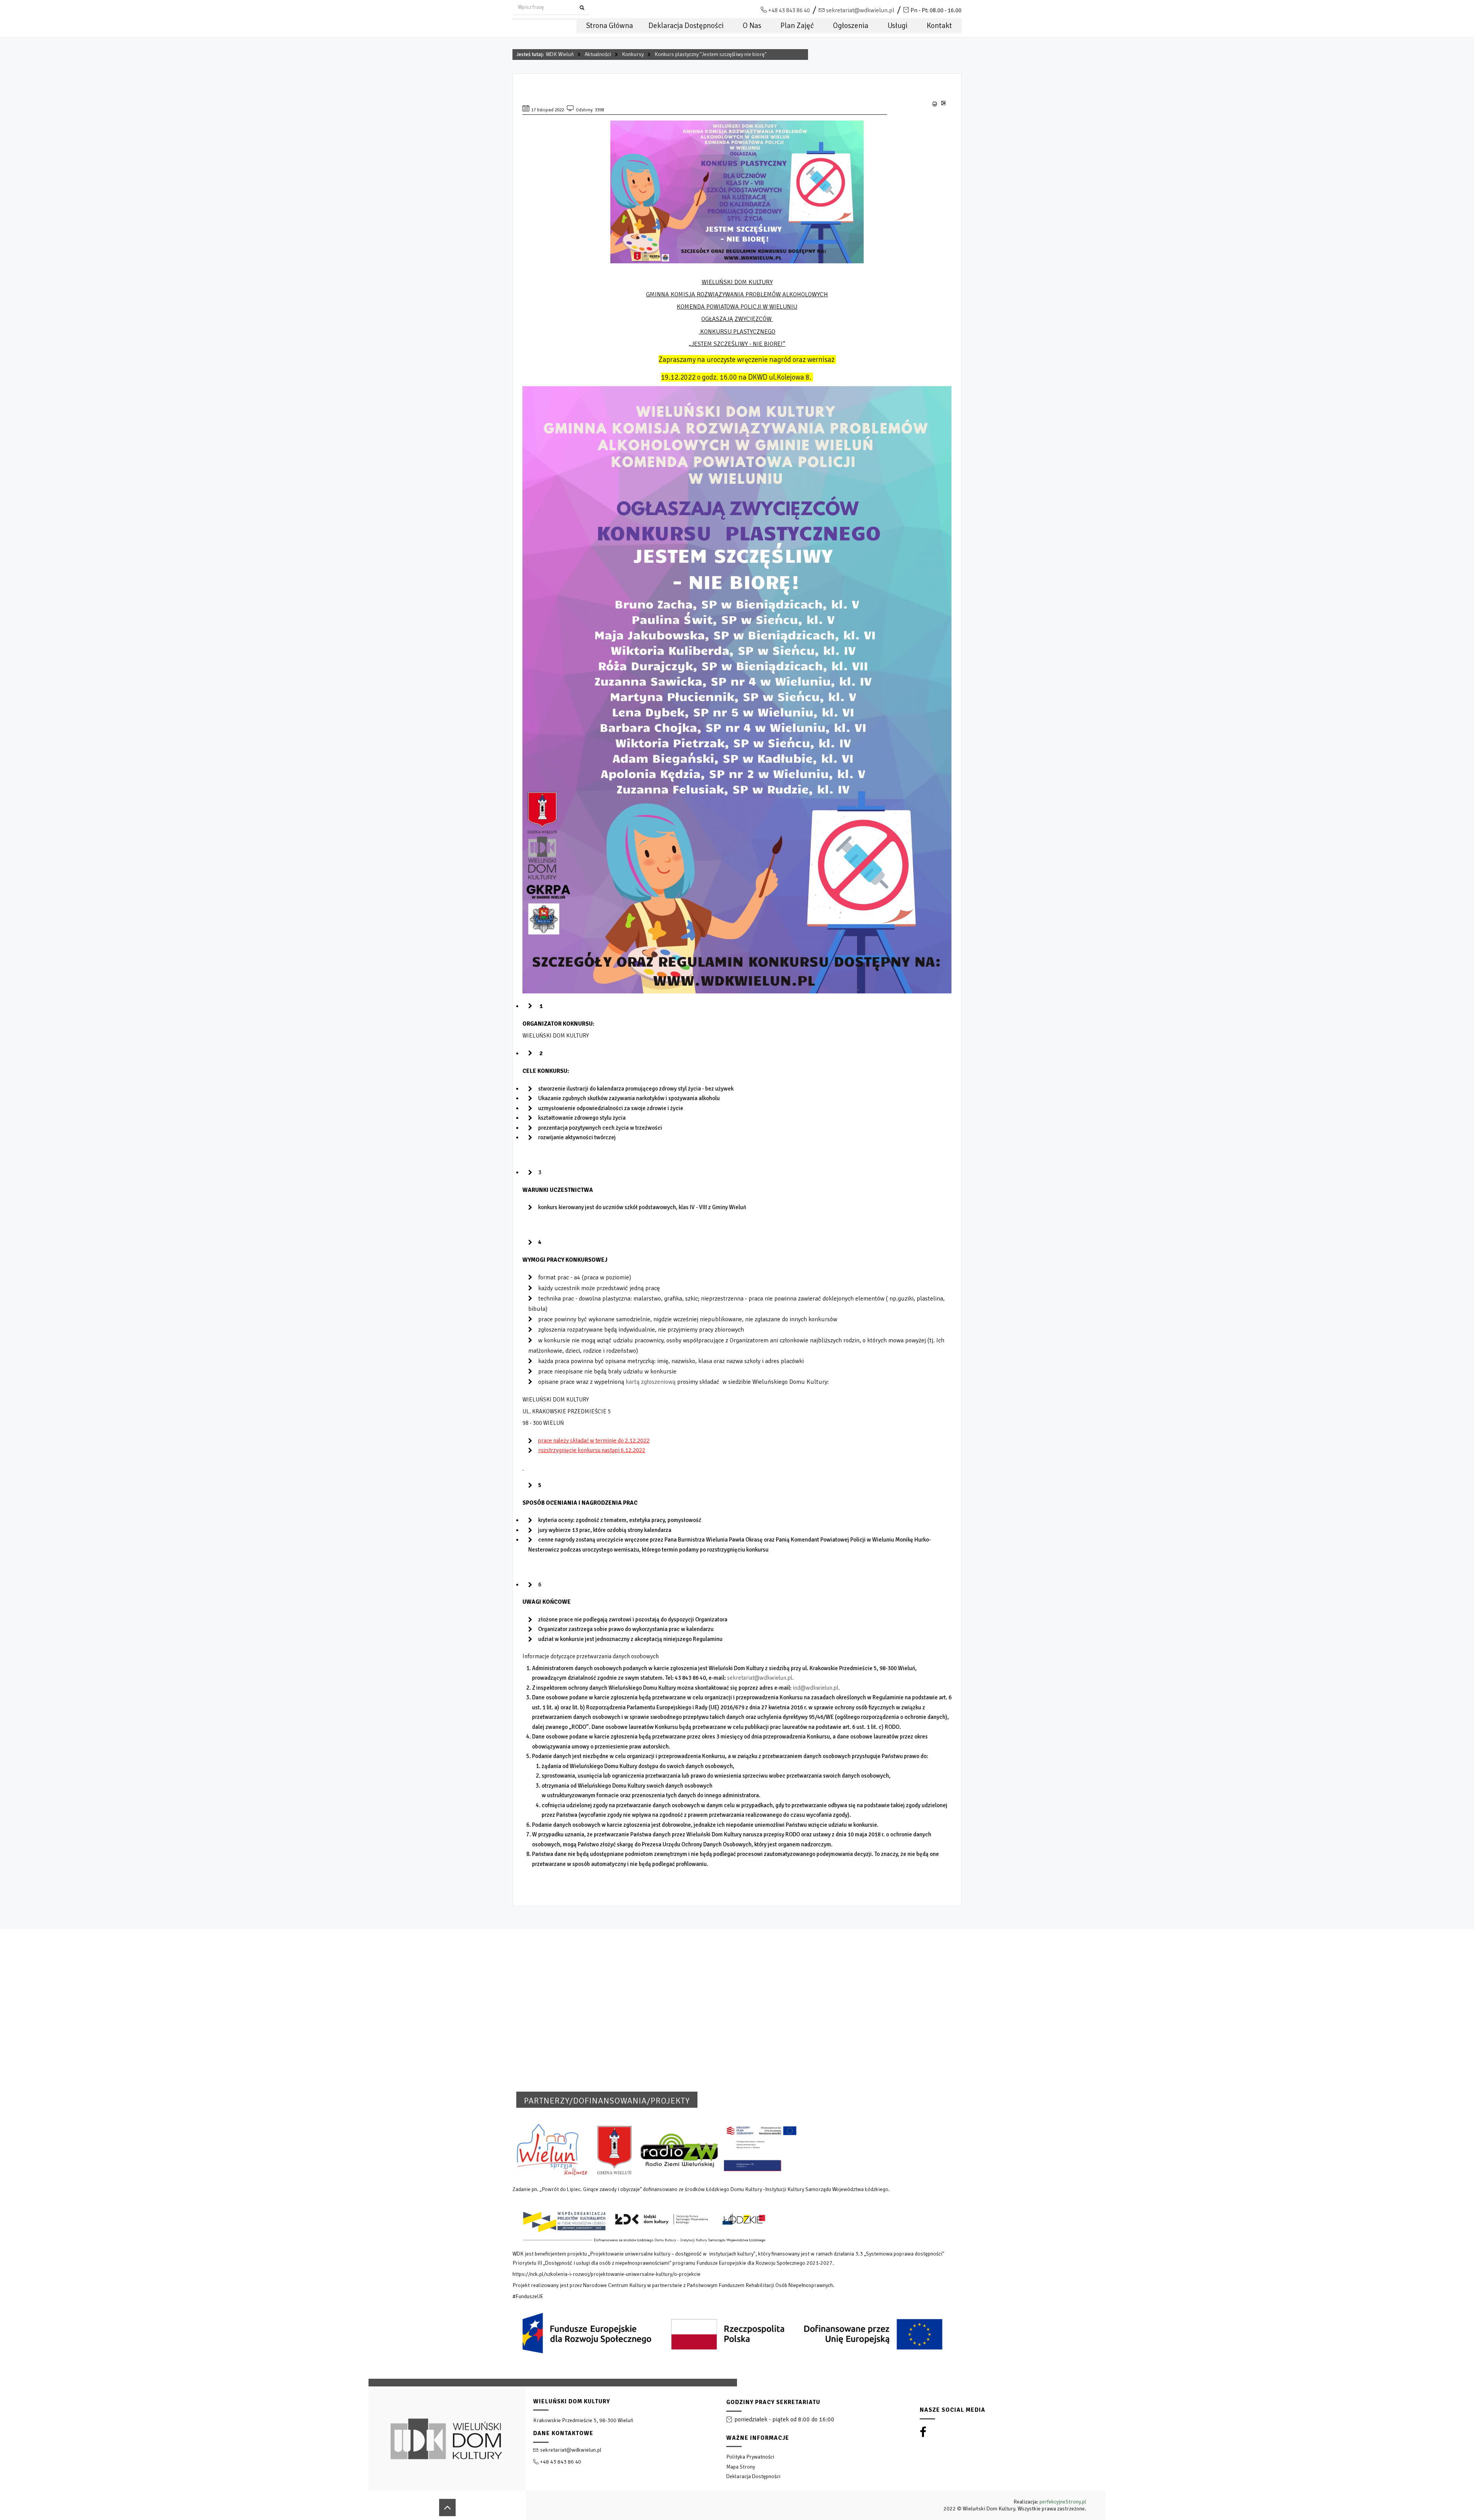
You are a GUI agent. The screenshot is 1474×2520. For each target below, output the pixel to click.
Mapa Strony (741, 2467)
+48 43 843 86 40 (789, 10)
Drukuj (935, 104)
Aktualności (598, 54)
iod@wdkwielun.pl (815, 1688)
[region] (737, 2449)
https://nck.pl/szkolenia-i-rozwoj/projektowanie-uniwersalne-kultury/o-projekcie (606, 2274)
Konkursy (633, 54)
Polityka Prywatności (750, 2457)
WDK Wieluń (560, 54)
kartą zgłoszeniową (650, 1382)
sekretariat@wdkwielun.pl (860, 10)
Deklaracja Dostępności (753, 2476)
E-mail (943, 106)
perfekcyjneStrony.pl (1063, 2502)
